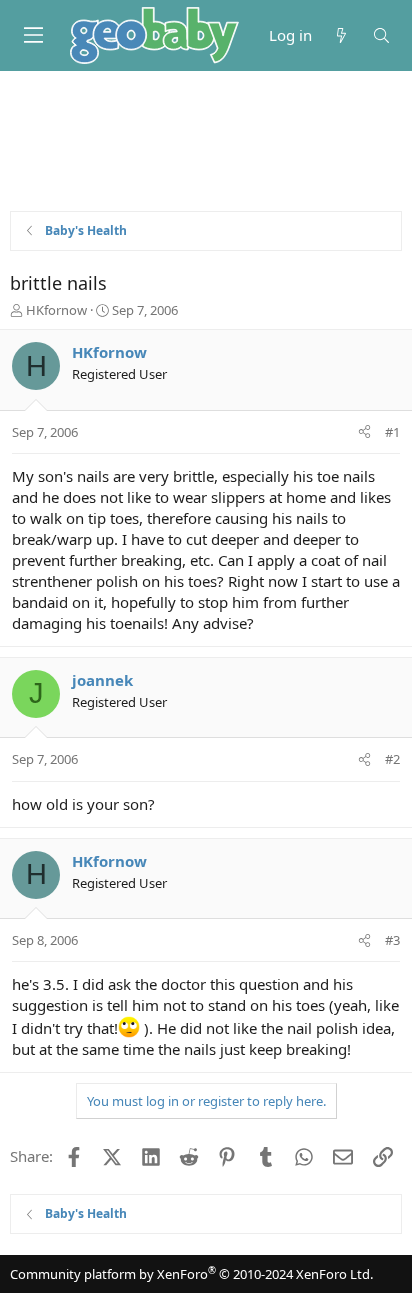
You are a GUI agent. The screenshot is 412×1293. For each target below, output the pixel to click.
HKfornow (56, 310)
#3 (392, 940)
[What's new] (341, 35)
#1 (392, 432)
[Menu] (33, 35)
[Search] (381, 35)
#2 (392, 759)
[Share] (364, 432)
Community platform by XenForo (191, 1274)
